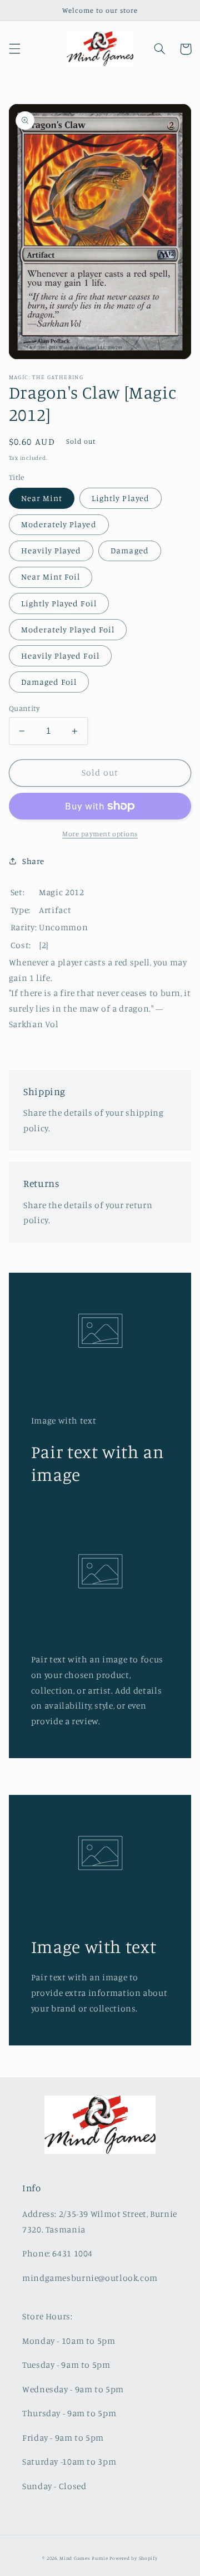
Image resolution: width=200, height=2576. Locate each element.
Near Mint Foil (51, 576)
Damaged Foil (49, 682)
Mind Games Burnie (84, 2558)
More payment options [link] (100, 834)
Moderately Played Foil (68, 629)
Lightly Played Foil (59, 603)
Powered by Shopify (133, 2558)
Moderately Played (59, 524)
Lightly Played (121, 498)
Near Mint (42, 498)
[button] (14, 49)
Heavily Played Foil (60, 656)
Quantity (24, 708)
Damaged (129, 550)
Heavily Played (51, 550)
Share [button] (33, 861)
